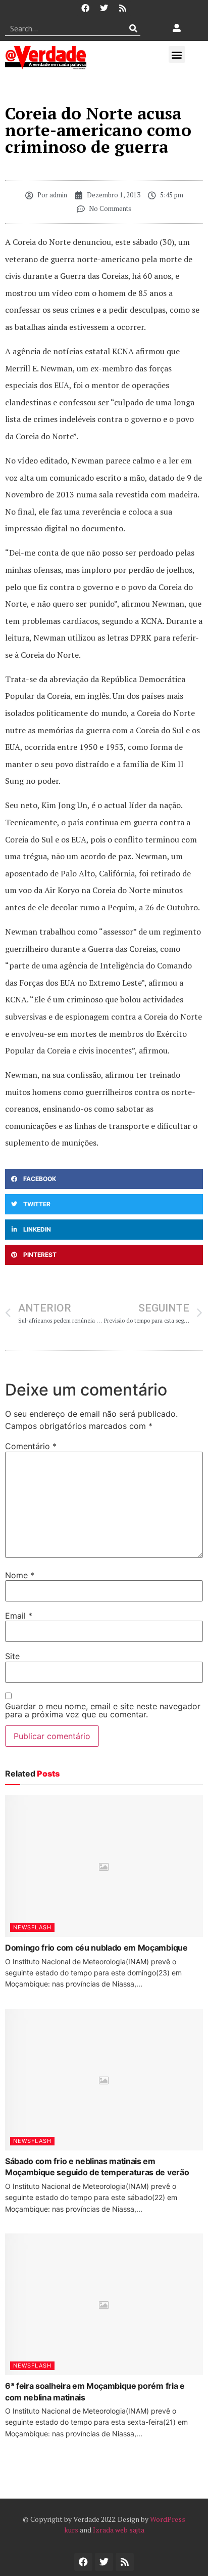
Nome (20, 1575)
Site (12, 1656)
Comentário (31, 1446)
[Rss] (123, 8)
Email (19, 1616)
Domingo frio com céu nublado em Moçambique (96, 1948)
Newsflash (32, 1927)
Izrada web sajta (119, 2530)
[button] (177, 54)
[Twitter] (104, 8)
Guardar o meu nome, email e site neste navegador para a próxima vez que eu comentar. (103, 1710)
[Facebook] (85, 8)
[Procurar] (133, 28)
